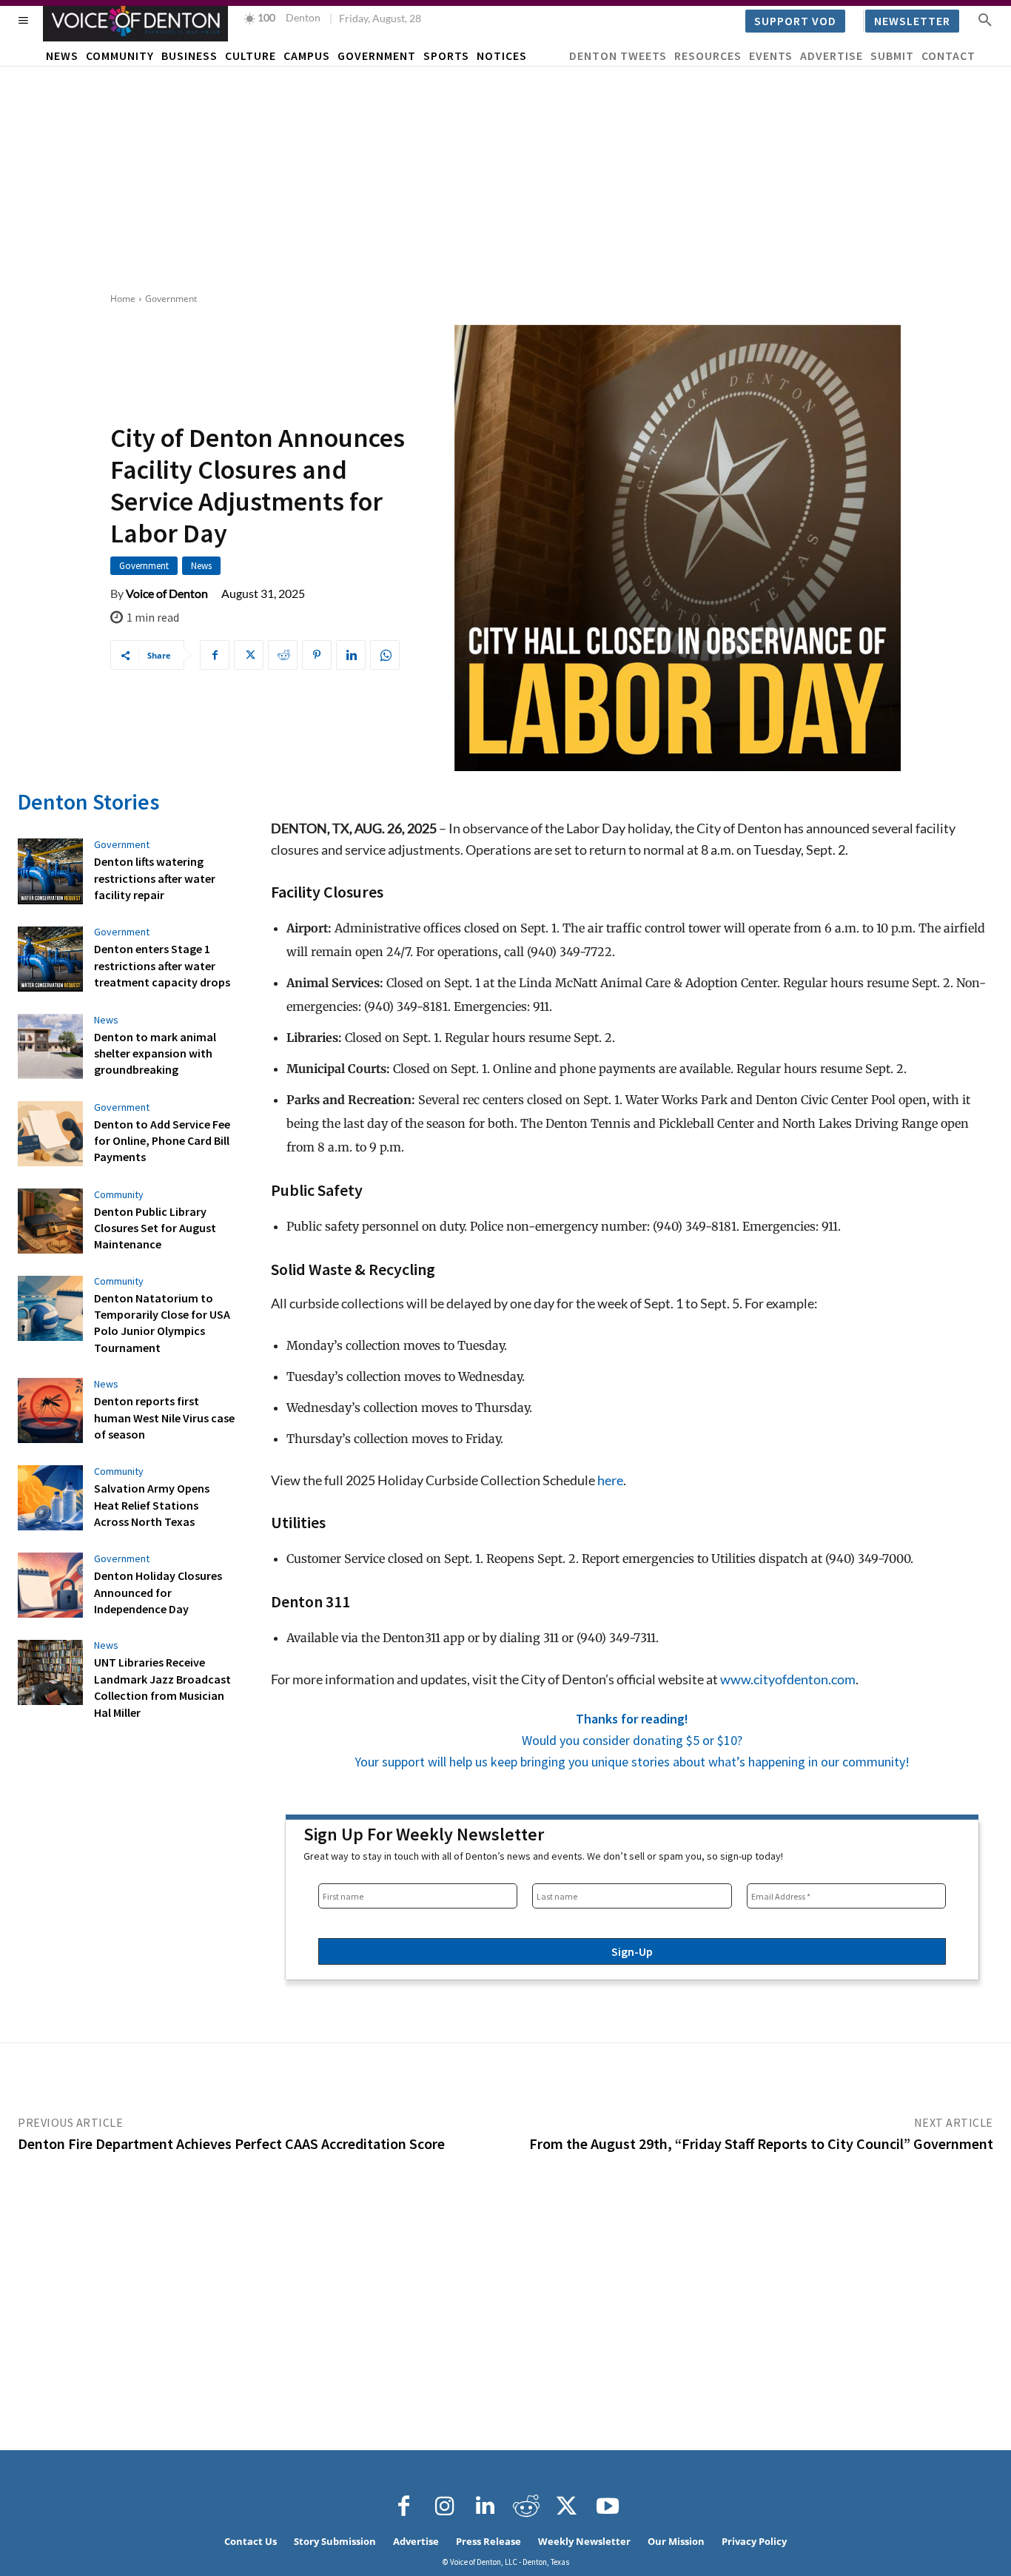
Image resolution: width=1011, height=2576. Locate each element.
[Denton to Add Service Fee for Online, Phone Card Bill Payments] (50, 1134)
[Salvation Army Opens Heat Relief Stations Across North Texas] (50, 1498)
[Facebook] (215, 655)
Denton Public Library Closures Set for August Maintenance (155, 1228)
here (610, 1480)
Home (123, 299)
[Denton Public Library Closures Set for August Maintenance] (50, 1221)
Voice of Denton (167, 593)
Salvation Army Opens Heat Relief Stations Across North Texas (152, 1505)
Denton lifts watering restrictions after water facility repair (155, 878)
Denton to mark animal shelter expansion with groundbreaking (155, 1053)
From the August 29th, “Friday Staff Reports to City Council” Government (761, 2143)
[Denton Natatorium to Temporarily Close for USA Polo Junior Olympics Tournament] (50, 1308)
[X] (249, 655)
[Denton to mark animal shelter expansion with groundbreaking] (50, 1046)
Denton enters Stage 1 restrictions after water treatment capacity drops (162, 965)
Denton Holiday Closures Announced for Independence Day (158, 1592)
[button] (985, 19)
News (201, 566)
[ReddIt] (283, 655)
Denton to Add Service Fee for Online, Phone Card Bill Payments (162, 1141)
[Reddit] (526, 2506)
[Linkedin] (351, 655)
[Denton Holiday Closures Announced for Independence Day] (50, 1585)
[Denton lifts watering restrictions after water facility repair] (50, 871)
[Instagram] (445, 2506)
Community (119, 1194)
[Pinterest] (317, 655)
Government (171, 299)
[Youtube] (608, 2506)
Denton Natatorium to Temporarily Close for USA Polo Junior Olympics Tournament (162, 1323)
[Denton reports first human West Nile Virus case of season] (50, 1410)
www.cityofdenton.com (788, 1679)
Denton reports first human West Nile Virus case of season (164, 1418)
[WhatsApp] (385, 655)
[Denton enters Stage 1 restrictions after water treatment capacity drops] (50, 959)
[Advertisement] (505, 178)
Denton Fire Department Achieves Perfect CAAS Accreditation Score (231, 2143)
